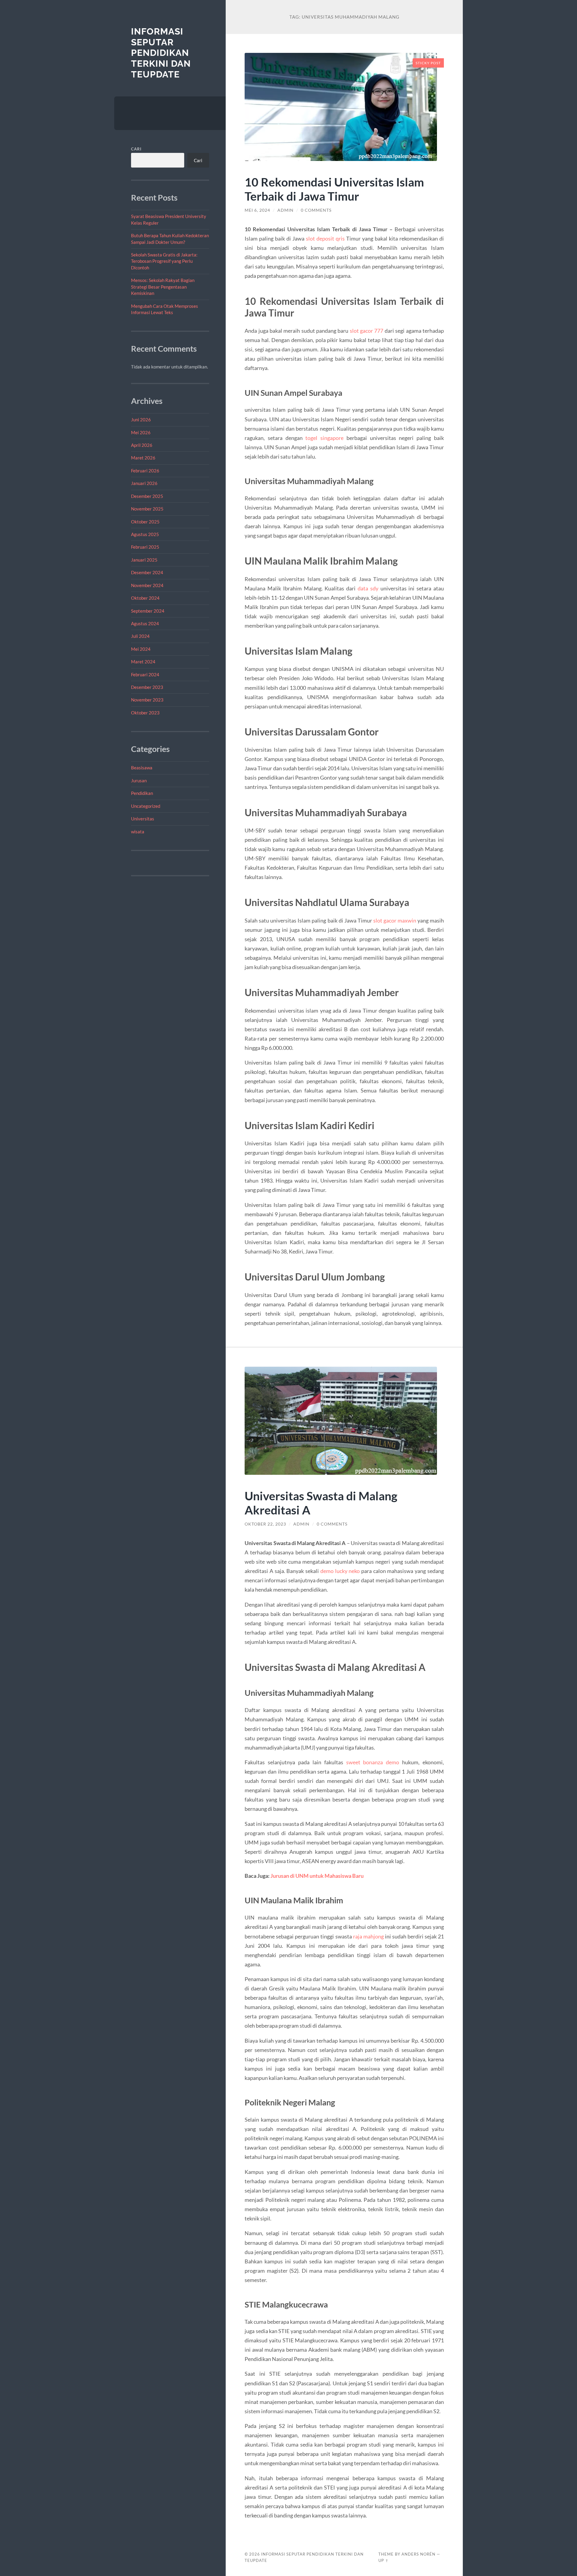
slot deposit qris (325, 238)
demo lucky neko (340, 1571)
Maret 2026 (143, 458)
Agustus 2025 (145, 534)
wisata (138, 832)
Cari (136, 149)
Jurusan (139, 780)
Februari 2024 (145, 674)
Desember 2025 (147, 496)
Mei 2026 (141, 432)
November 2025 (147, 509)
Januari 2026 (144, 483)
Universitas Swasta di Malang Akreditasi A (321, 1503)
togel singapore (324, 438)
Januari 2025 (144, 560)
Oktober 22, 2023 (265, 1524)
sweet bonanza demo (373, 1762)
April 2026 (142, 445)
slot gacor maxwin (395, 920)
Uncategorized (146, 806)
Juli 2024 (140, 636)
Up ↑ (383, 2560)
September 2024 (148, 611)
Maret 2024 (143, 662)
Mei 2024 (141, 649)
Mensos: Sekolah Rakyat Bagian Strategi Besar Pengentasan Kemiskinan (163, 287)
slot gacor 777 (367, 331)
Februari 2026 (145, 471)
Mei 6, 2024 (257, 210)
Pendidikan (142, 793)
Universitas (143, 819)
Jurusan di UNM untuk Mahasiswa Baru (317, 1876)
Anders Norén (418, 2554)
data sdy (368, 588)
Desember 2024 (147, 572)
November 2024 (147, 585)
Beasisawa (142, 768)
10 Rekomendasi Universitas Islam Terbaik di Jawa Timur (334, 189)
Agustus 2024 (145, 623)
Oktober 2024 (145, 598)
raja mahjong (368, 1936)
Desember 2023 (147, 687)
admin (285, 210)
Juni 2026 (141, 420)
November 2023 (147, 700)
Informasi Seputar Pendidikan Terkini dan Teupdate (161, 53)
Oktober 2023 (145, 713)
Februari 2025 (145, 547)
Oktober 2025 (145, 522)
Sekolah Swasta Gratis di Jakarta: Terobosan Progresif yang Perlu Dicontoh (164, 261)
